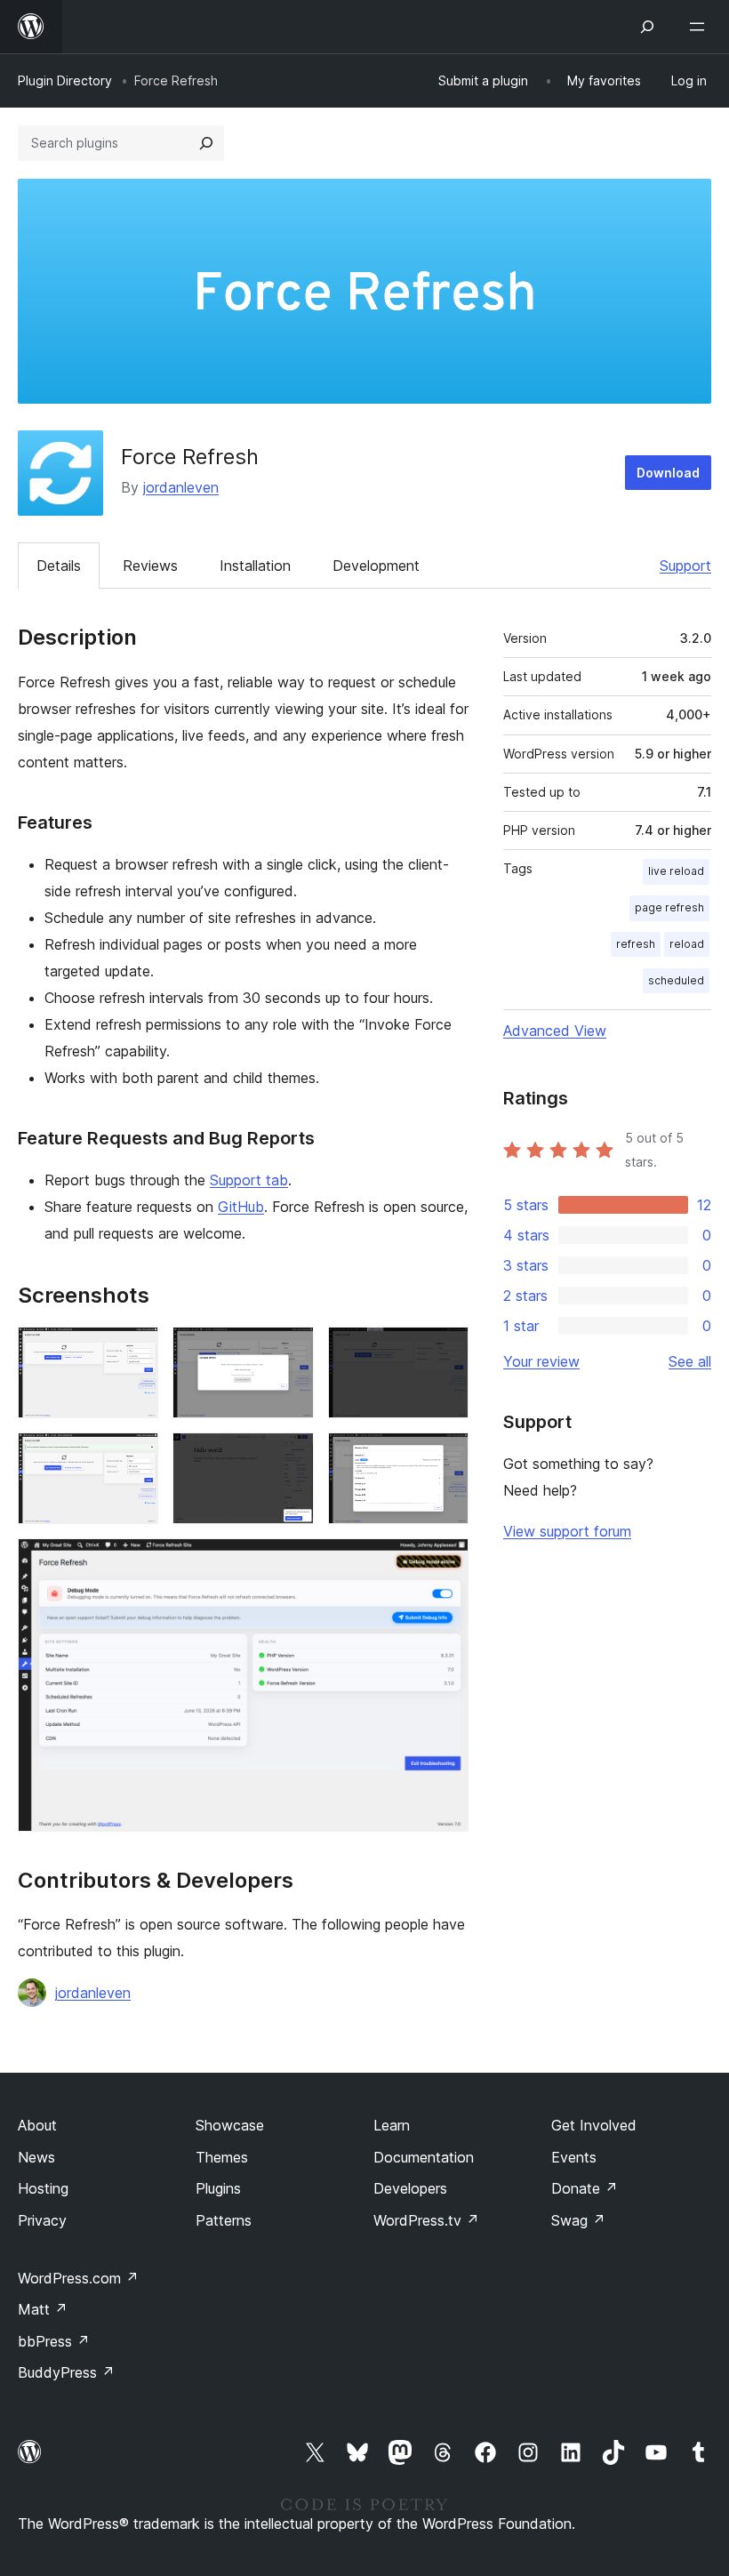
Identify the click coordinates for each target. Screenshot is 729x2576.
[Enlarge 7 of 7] (445, 1562)
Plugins (218, 2188)
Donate (585, 2188)
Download (668, 473)
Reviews (150, 566)
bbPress (54, 2341)
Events (574, 2157)
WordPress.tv (426, 2220)
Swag (578, 2220)
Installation (255, 566)
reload (687, 944)
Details (59, 566)
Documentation (424, 2157)
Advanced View (555, 1031)
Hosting (43, 2188)
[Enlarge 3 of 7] (445, 1351)
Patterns (224, 2220)
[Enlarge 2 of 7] (290, 1351)
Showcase (230, 2125)
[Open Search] (647, 27)
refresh (636, 944)
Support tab (249, 1180)
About (37, 2125)
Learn (392, 2125)
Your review (541, 1361)
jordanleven (181, 487)
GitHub (241, 1207)
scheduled (676, 980)
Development (376, 566)
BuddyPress (66, 2372)
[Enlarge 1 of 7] (134, 1351)
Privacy (42, 2220)
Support (685, 566)
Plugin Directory (65, 80)
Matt (43, 2309)
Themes (222, 2157)
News (36, 2157)
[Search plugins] (206, 143)
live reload (676, 871)
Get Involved (594, 2125)
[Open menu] (701, 27)
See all (690, 1361)
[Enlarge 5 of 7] (290, 1457)
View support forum (567, 1531)
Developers (410, 2188)
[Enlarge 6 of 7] (445, 1457)
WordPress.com (78, 2278)
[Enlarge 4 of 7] (134, 1457)
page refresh (669, 907)
